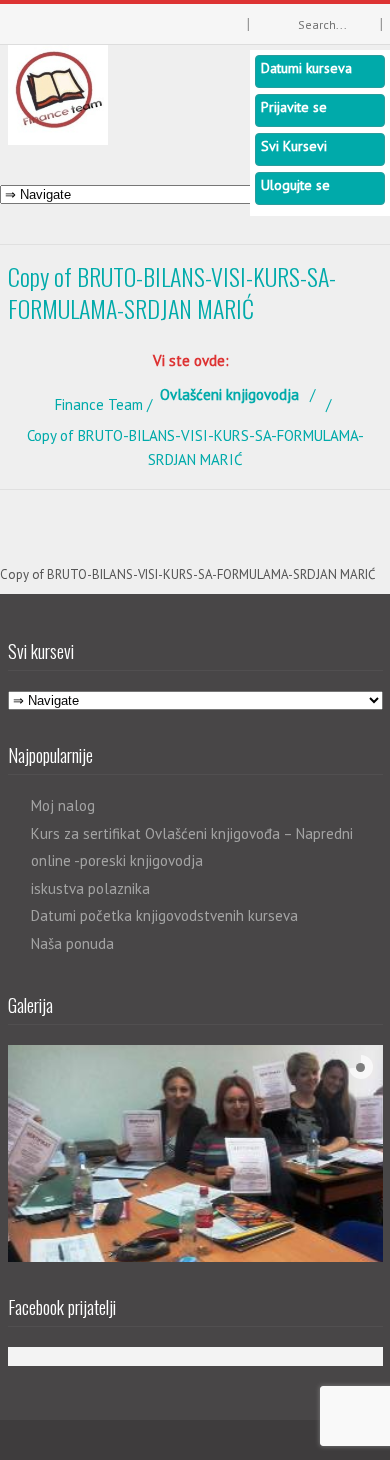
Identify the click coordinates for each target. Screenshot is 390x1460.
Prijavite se (294, 107)
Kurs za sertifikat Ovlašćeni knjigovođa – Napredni (192, 833)
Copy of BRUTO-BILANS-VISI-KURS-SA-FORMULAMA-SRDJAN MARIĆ (187, 574)
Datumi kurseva (306, 68)
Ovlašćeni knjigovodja (229, 394)
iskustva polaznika (90, 888)
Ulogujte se (295, 185)
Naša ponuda (72, 943)
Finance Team (99, 404)
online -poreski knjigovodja (117, 860)
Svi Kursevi (294, 146)
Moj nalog (63, 805)
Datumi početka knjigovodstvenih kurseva (164, 915)
